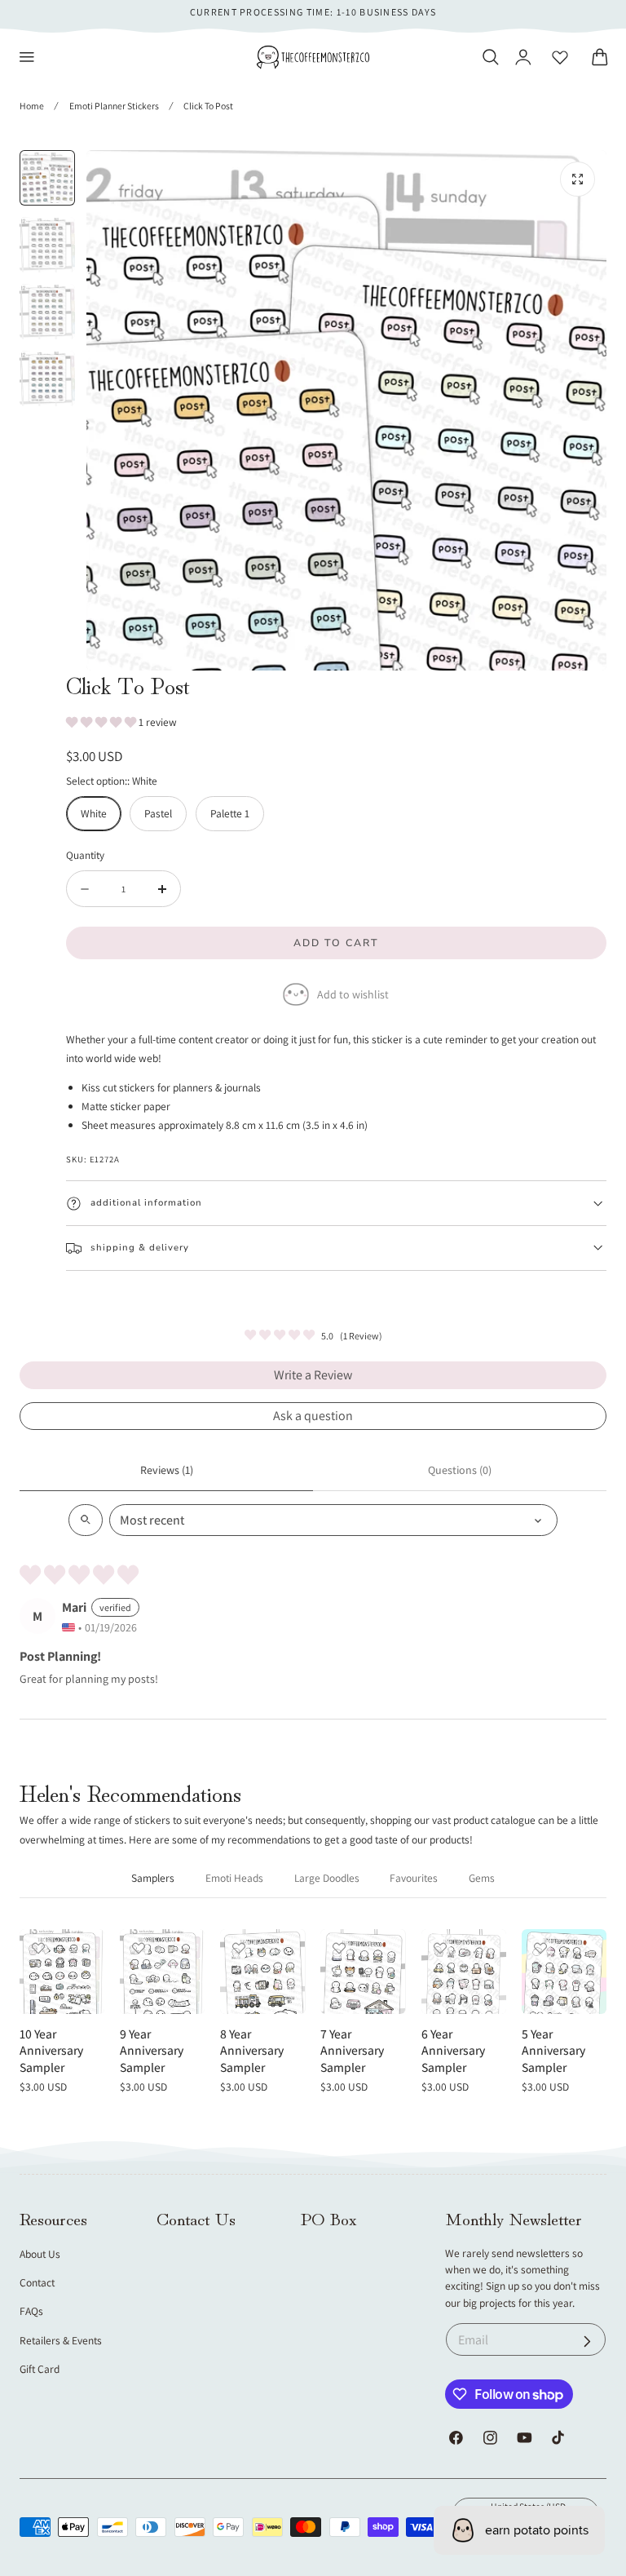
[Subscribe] (587, 2341)
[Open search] (86, 1520)
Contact (37, 2282)
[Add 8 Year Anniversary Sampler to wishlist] (239, 1948)
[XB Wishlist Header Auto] (560, 57)
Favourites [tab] (414, 1878)
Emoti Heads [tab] (234, 1878)
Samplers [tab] (153, 1878)
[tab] (47, 178)
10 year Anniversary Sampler (51, 2050)
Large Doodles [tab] (327, 1878)
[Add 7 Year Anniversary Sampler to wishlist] (339, 1948)
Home (32, 106)
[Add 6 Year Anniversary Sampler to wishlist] (440, 1948)
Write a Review (313, 1375)
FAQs (31, 2311)
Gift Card (40, 2369)
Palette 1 (230, 813)
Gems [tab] (482, 1878)
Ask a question (313, 1416)
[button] (27, 57)
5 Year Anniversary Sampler (553, 2050)
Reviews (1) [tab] (167, 1470)
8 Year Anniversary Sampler (252, 2050)
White (94, 813)
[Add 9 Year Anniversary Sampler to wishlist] (139, 1948)
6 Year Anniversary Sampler (453, 2050)
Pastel (158, 813)
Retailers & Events (61, 2340)
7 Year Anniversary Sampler (352, 2050)
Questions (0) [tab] (460, 1470)
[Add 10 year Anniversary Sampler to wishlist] (38, 1948)
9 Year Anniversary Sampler (152, 2050)
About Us (40, 2254)
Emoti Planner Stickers (114, 106)
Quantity (85, 855)
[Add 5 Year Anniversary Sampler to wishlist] (540, 1948)
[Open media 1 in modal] (578, 179)
